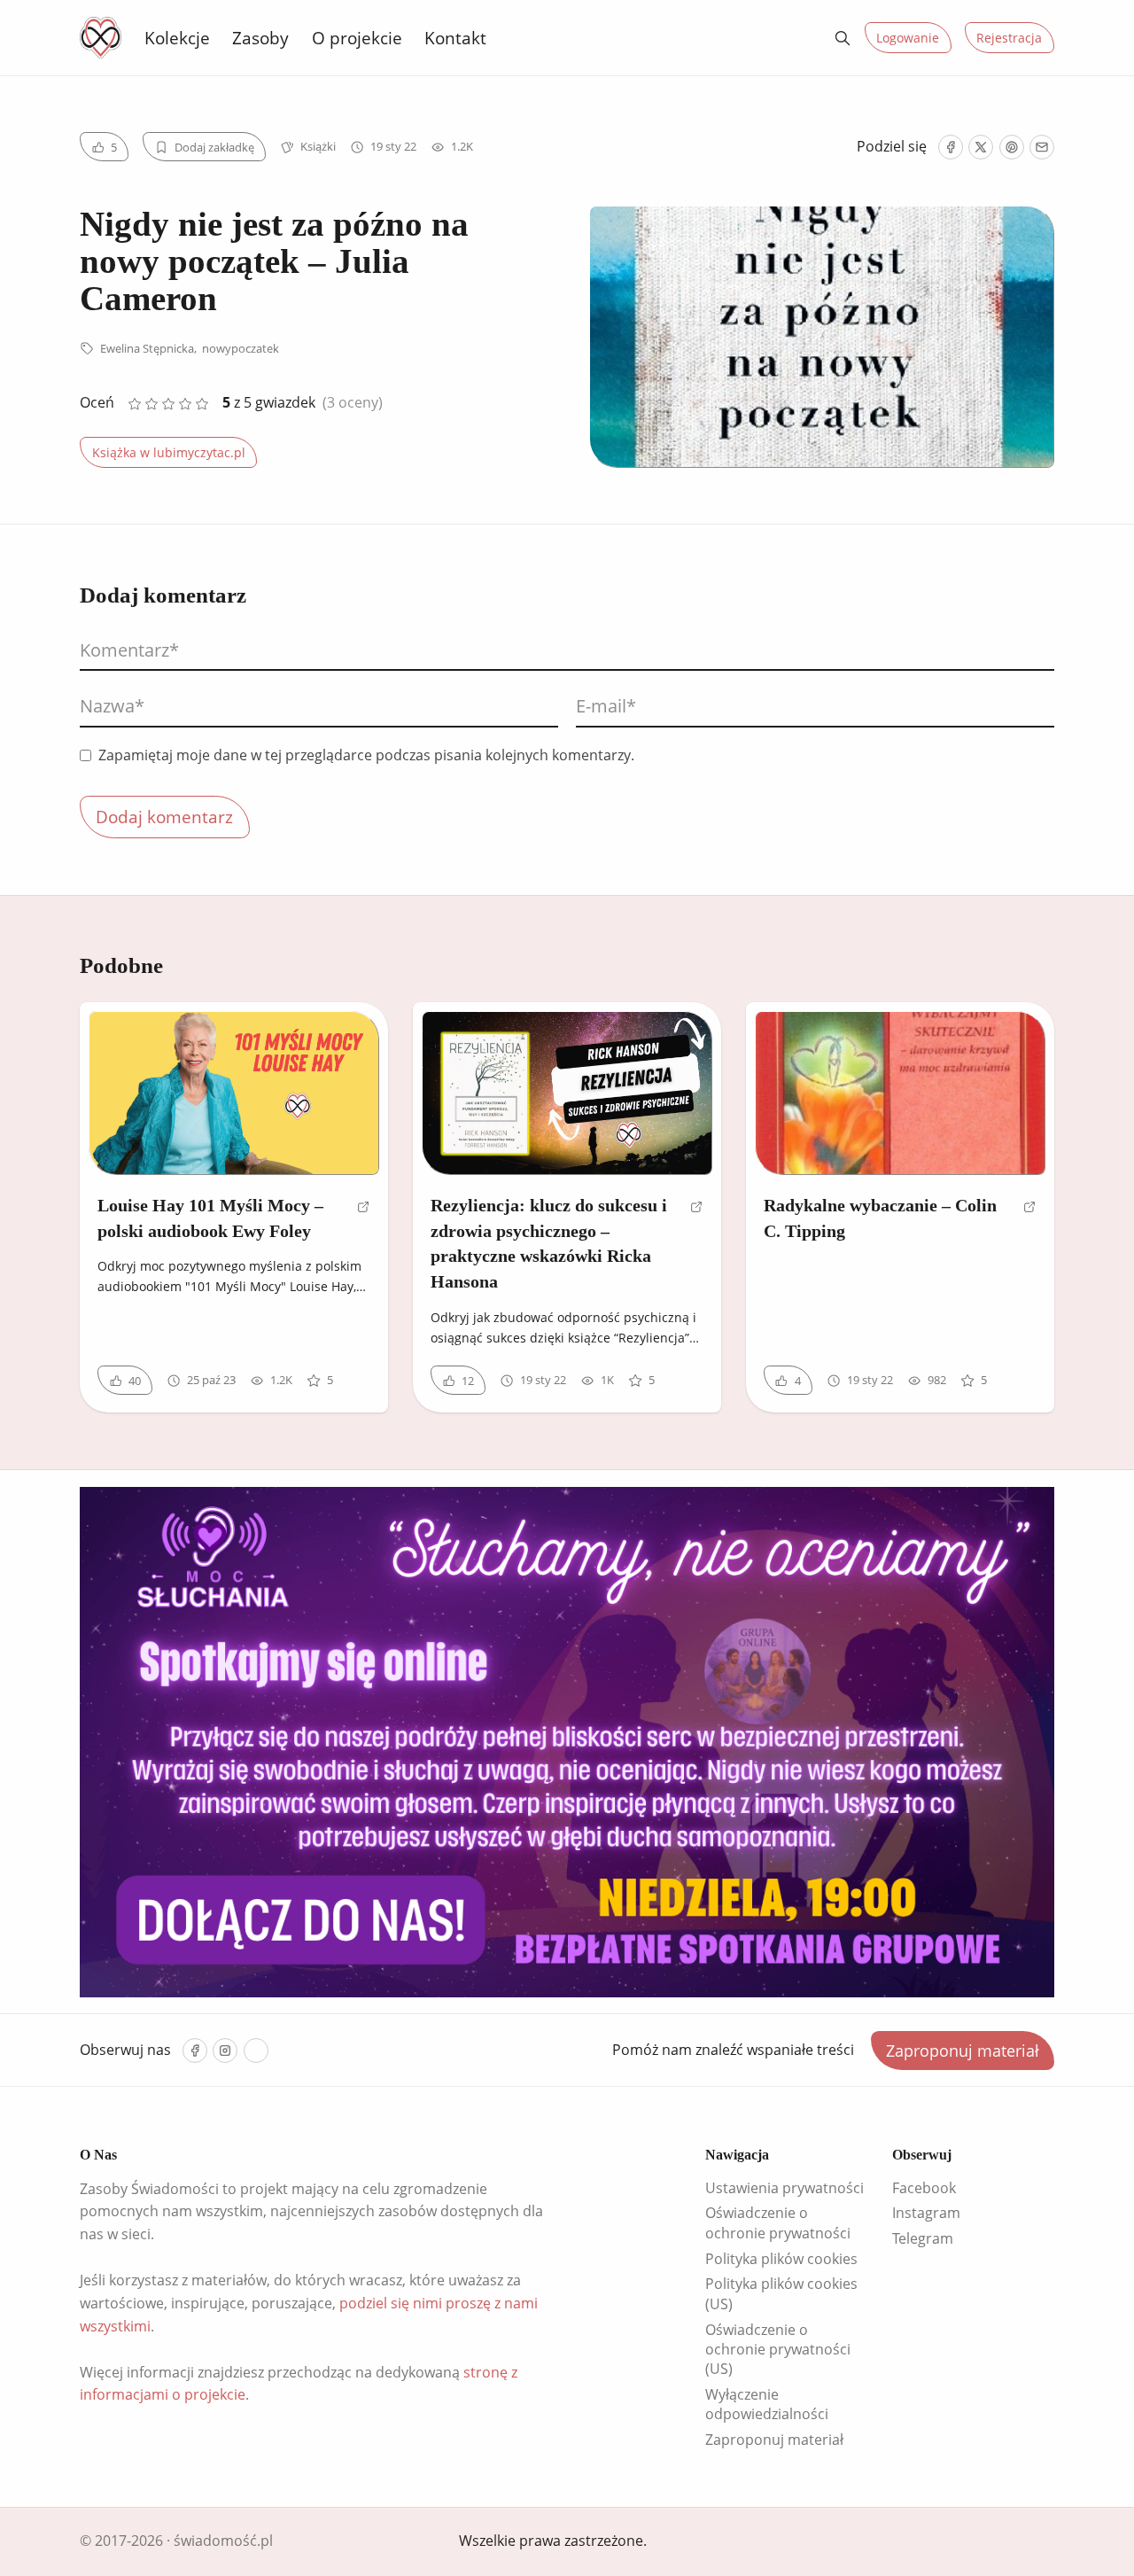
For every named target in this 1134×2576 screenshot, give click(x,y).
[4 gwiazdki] (186, 404)
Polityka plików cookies (781, 2259)
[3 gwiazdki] (168, 404)
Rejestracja (1009, 38)
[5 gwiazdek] (202, 404)
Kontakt (455, 38)
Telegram (923, 2238)
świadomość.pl (223, 2541)
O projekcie (357, 38)
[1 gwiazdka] (134, 404)
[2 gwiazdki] (151, 404)
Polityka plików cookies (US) (781, 2293)
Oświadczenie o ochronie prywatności (778, 2222)
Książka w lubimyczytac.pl (169, 452)
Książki (318, 146)
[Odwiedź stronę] (364, 1226)
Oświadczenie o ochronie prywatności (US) (778, 2350)
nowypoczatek (241, 348)
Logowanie (908, 38)
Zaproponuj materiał (963, 2051)
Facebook (924, 2188)
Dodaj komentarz (164, 817)
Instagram (926, 2213)
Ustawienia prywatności (784, 2188)
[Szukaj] (843, 38)
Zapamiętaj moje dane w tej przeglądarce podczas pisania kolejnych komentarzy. (366, 755)
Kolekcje (177, 38)
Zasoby (260, 38)
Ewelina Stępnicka (147, 348)
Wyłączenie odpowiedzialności (767, 2404)
